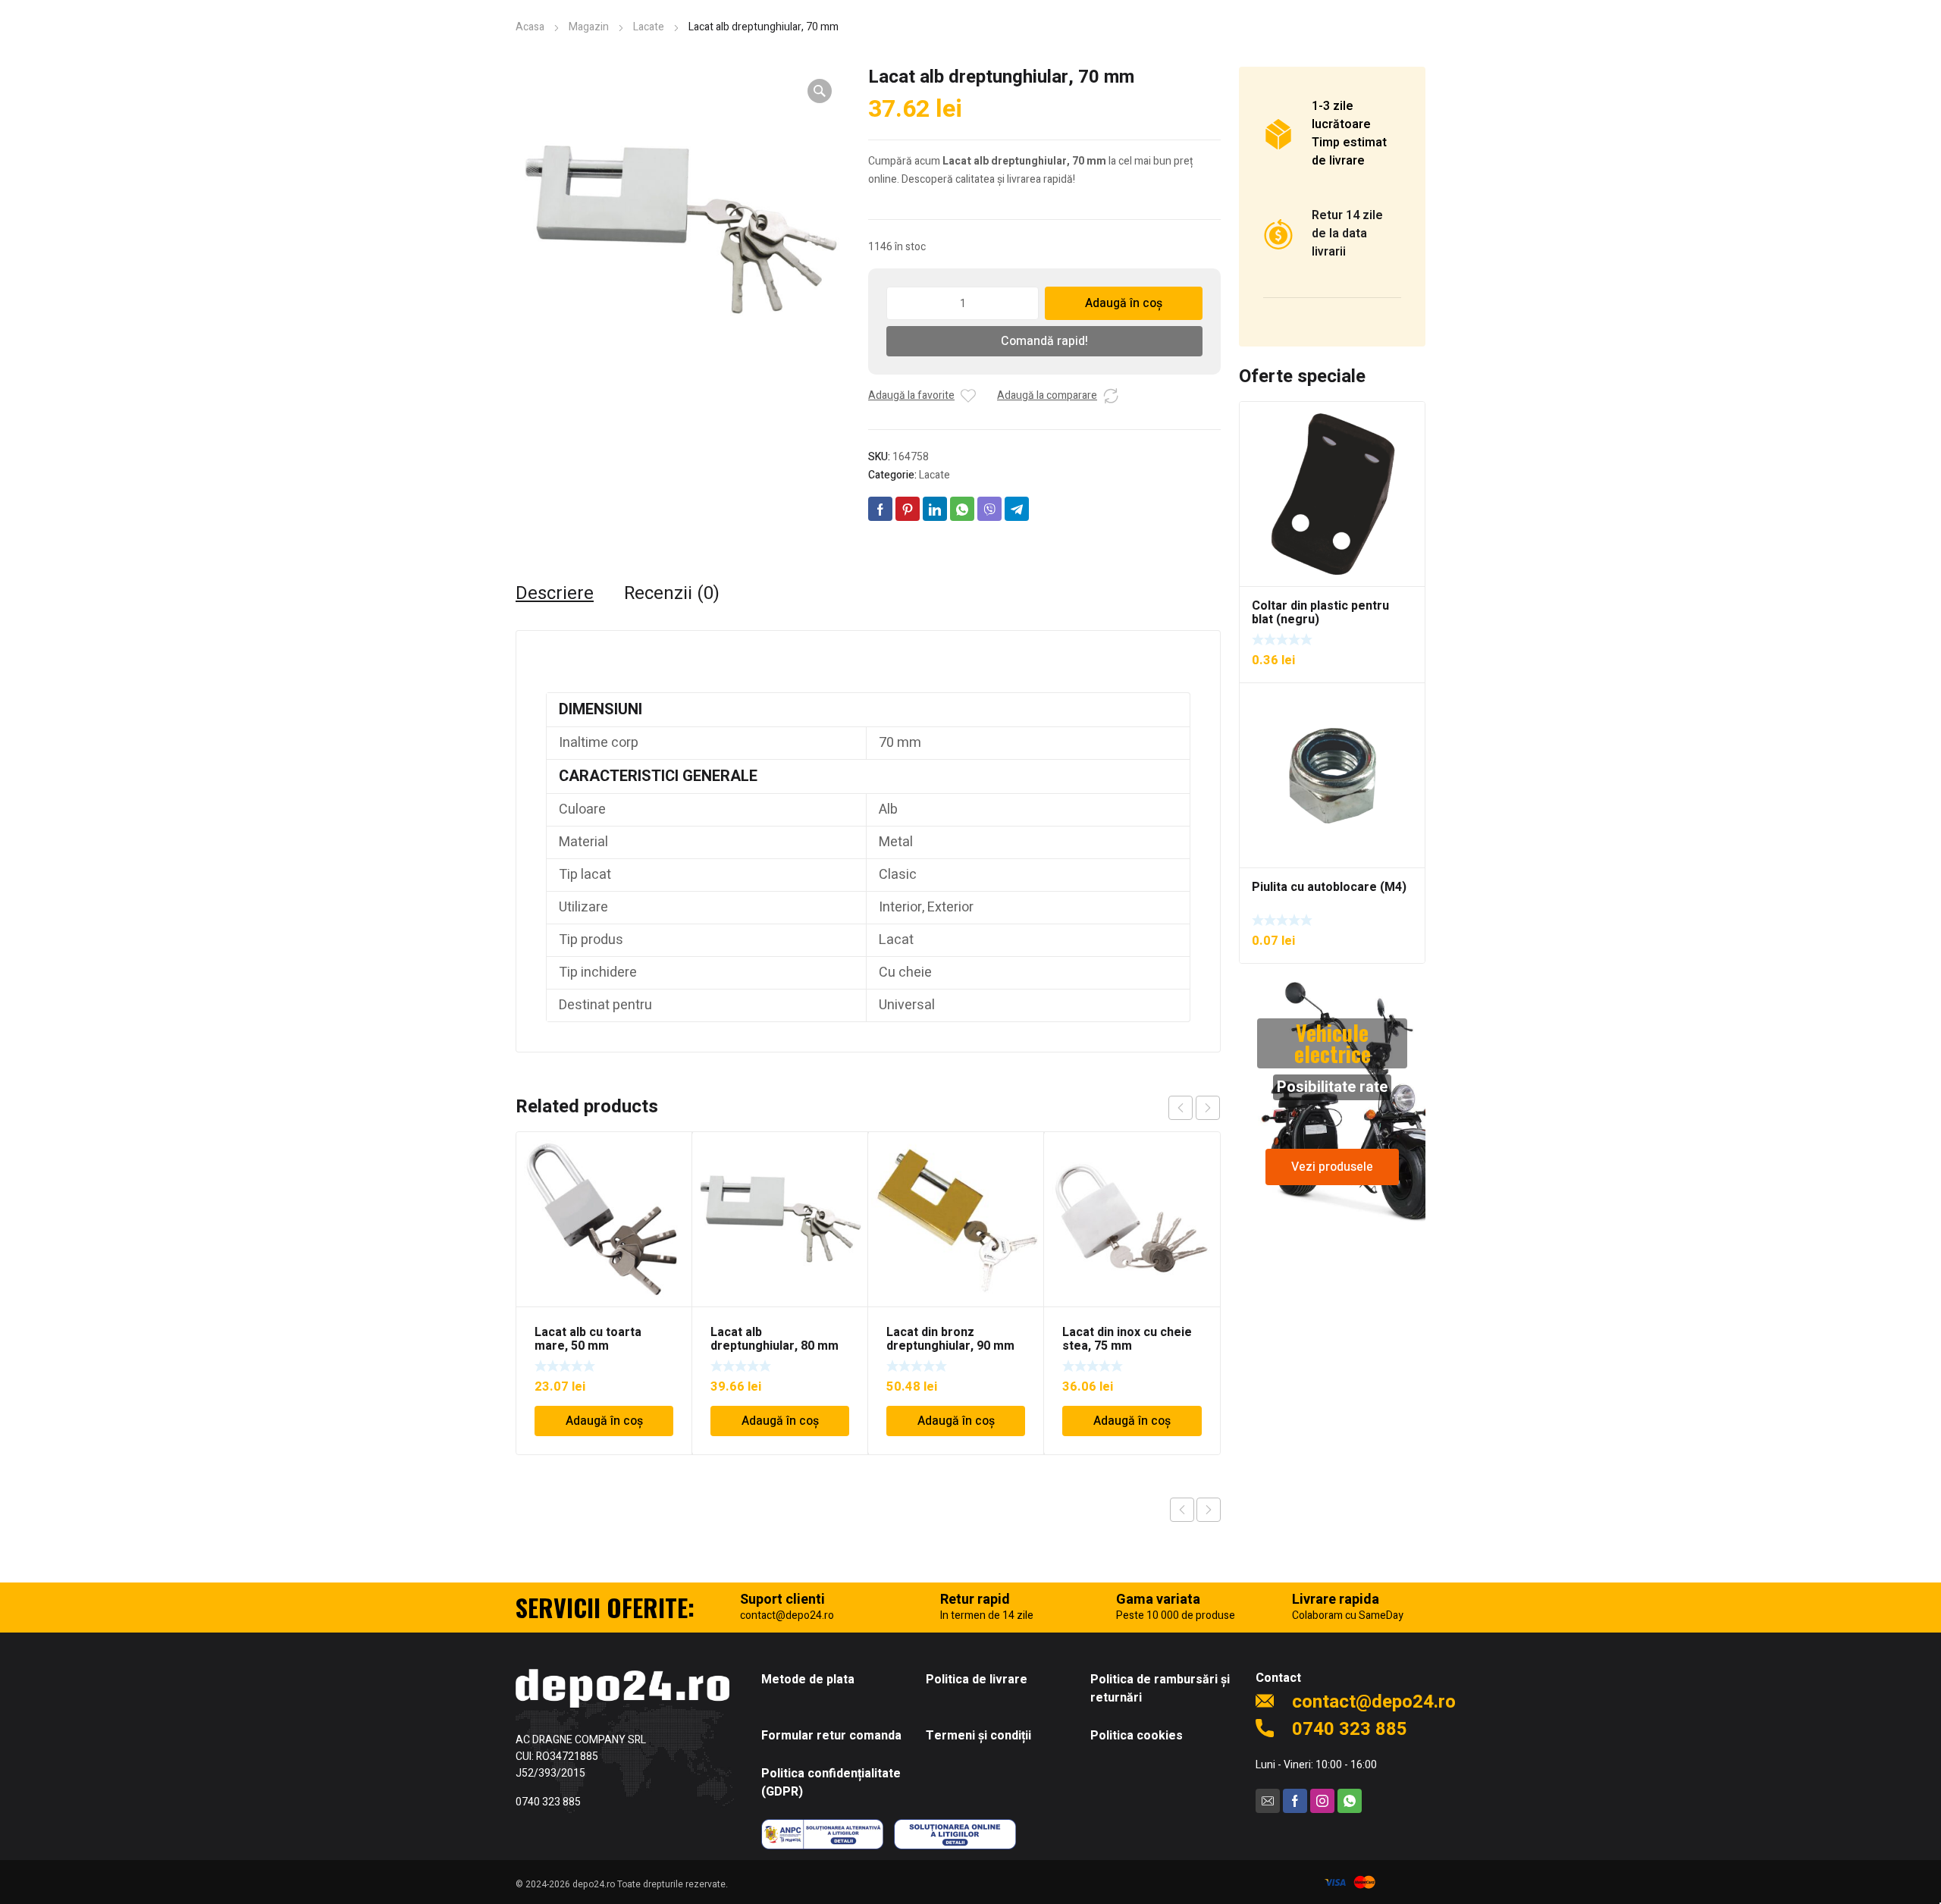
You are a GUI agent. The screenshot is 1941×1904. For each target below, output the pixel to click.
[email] (1268, 1801)
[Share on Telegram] (1017, 509)
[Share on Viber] (989, 509)
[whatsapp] (1350, 1801)
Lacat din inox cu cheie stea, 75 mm (1127, 1339)
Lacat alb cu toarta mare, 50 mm (588, 1339)
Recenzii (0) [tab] (672, 594)
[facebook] (1295, 1801)
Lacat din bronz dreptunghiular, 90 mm (950, 1339)
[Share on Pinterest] (908, 509)
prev (1181, 1108)
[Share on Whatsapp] (962, 509)
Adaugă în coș (1124, 303)
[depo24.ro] (622, 1688)
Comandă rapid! (1044, 341)
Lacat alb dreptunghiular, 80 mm (775, 1339)
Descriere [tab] (555, 594)
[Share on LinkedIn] (935, 509)
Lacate (649, 27)
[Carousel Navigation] (1194, 1108)
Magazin (589, 27)
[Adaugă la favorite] (968, 396)
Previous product (1182, 1510)
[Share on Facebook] (880, 509)
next (1208, 1108)
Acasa (530, 27)
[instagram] (1322, 1801)
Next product (1209, 1510)
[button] (820, 91)
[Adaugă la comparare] (1111, 396)
